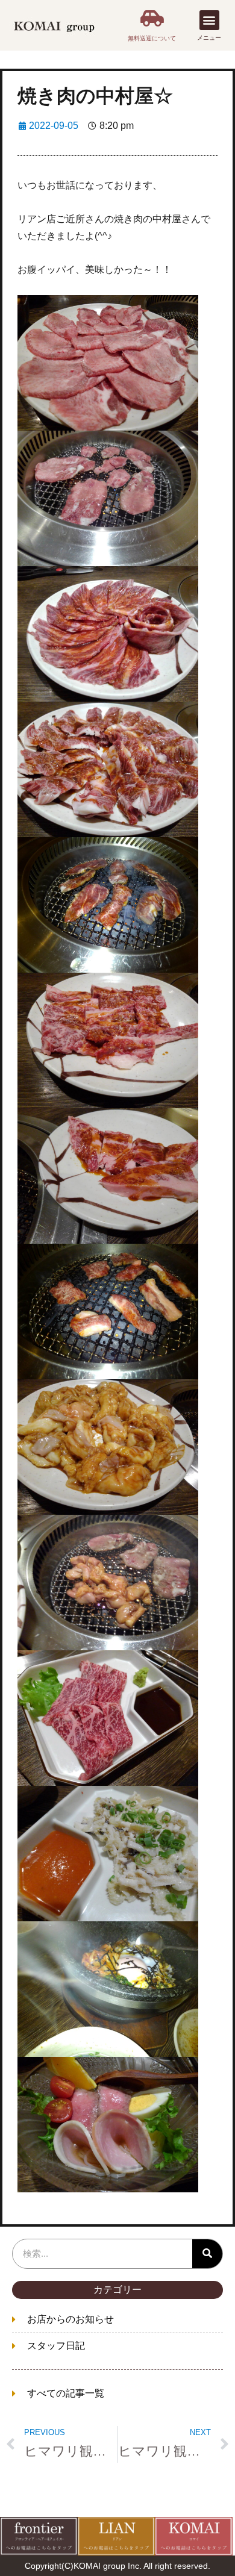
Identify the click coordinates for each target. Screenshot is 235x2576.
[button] (209, 20)
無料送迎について (152, 38)
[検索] (207, 2254)
